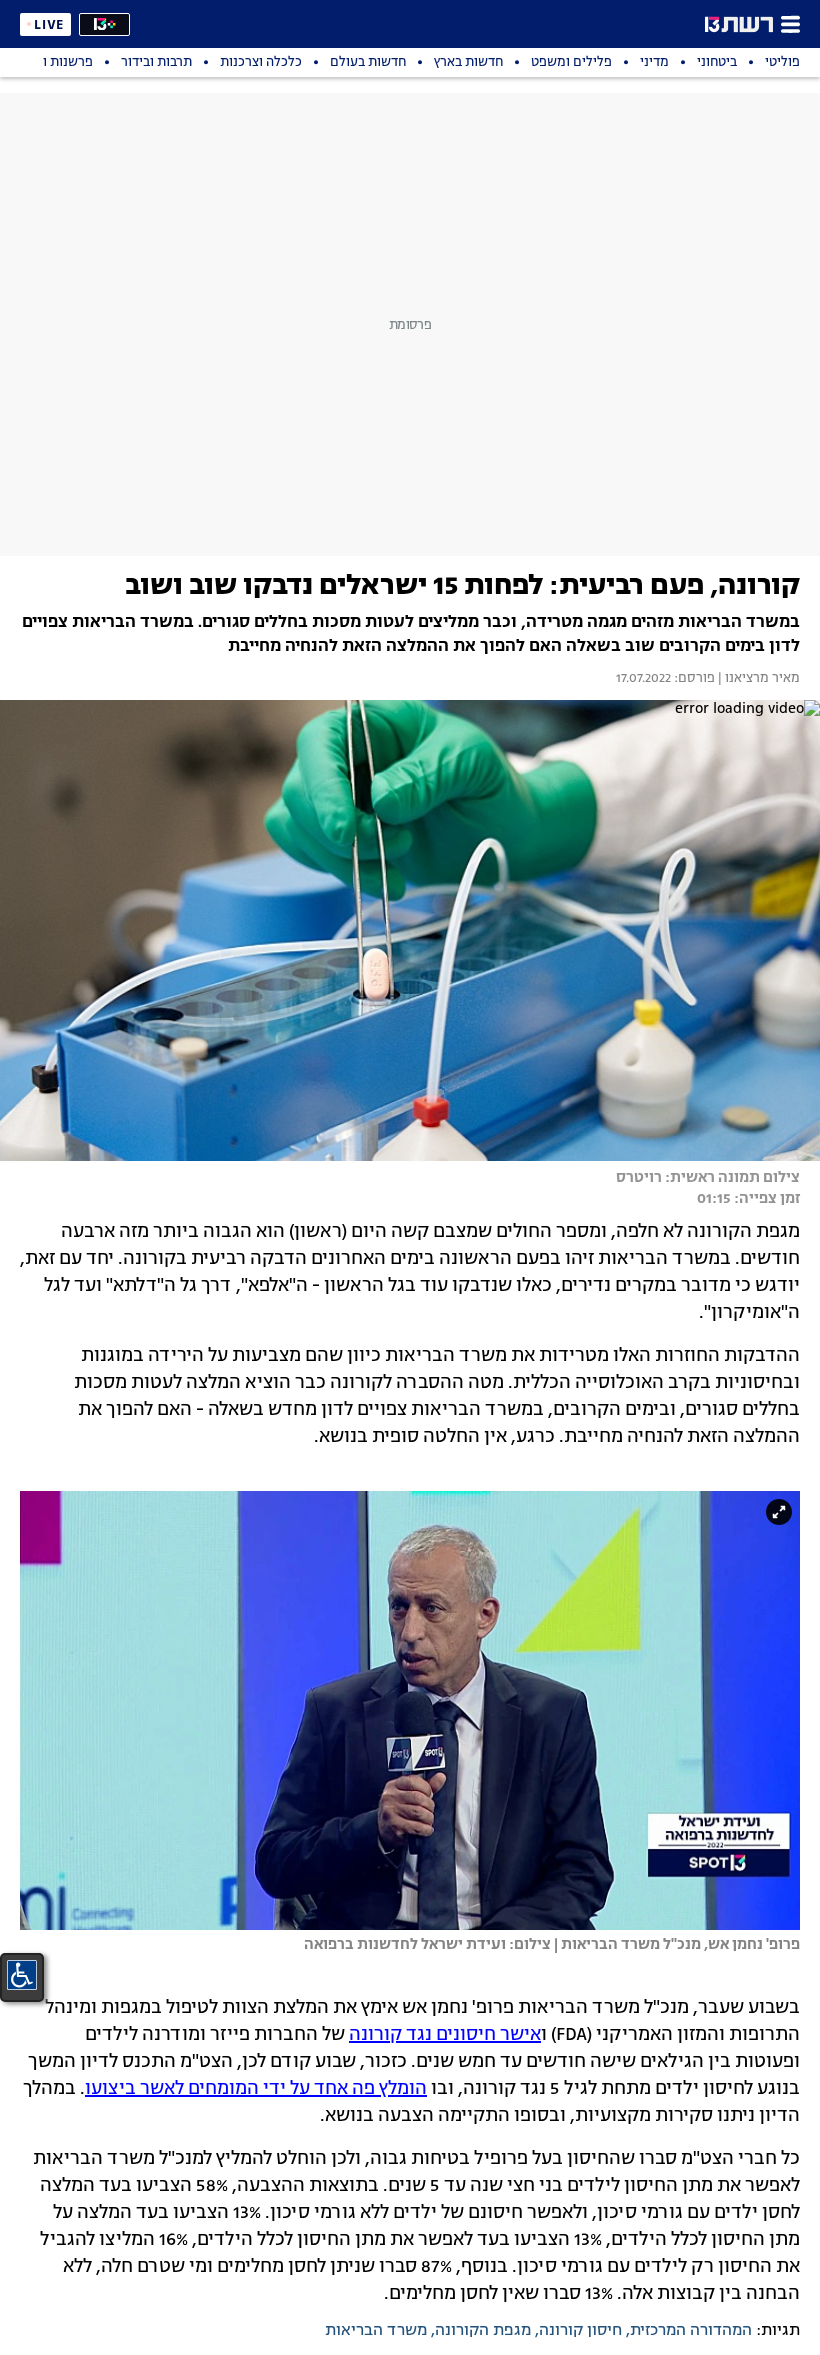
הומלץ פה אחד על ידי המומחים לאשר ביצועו (256, 2089)
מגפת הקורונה (483, 2331)
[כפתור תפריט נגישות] (22, 1975)
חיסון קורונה (580, 2331)
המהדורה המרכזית (691, 2331)
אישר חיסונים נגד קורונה (445, 2035)
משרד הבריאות (376, 2331)
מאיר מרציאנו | (757, 679)
